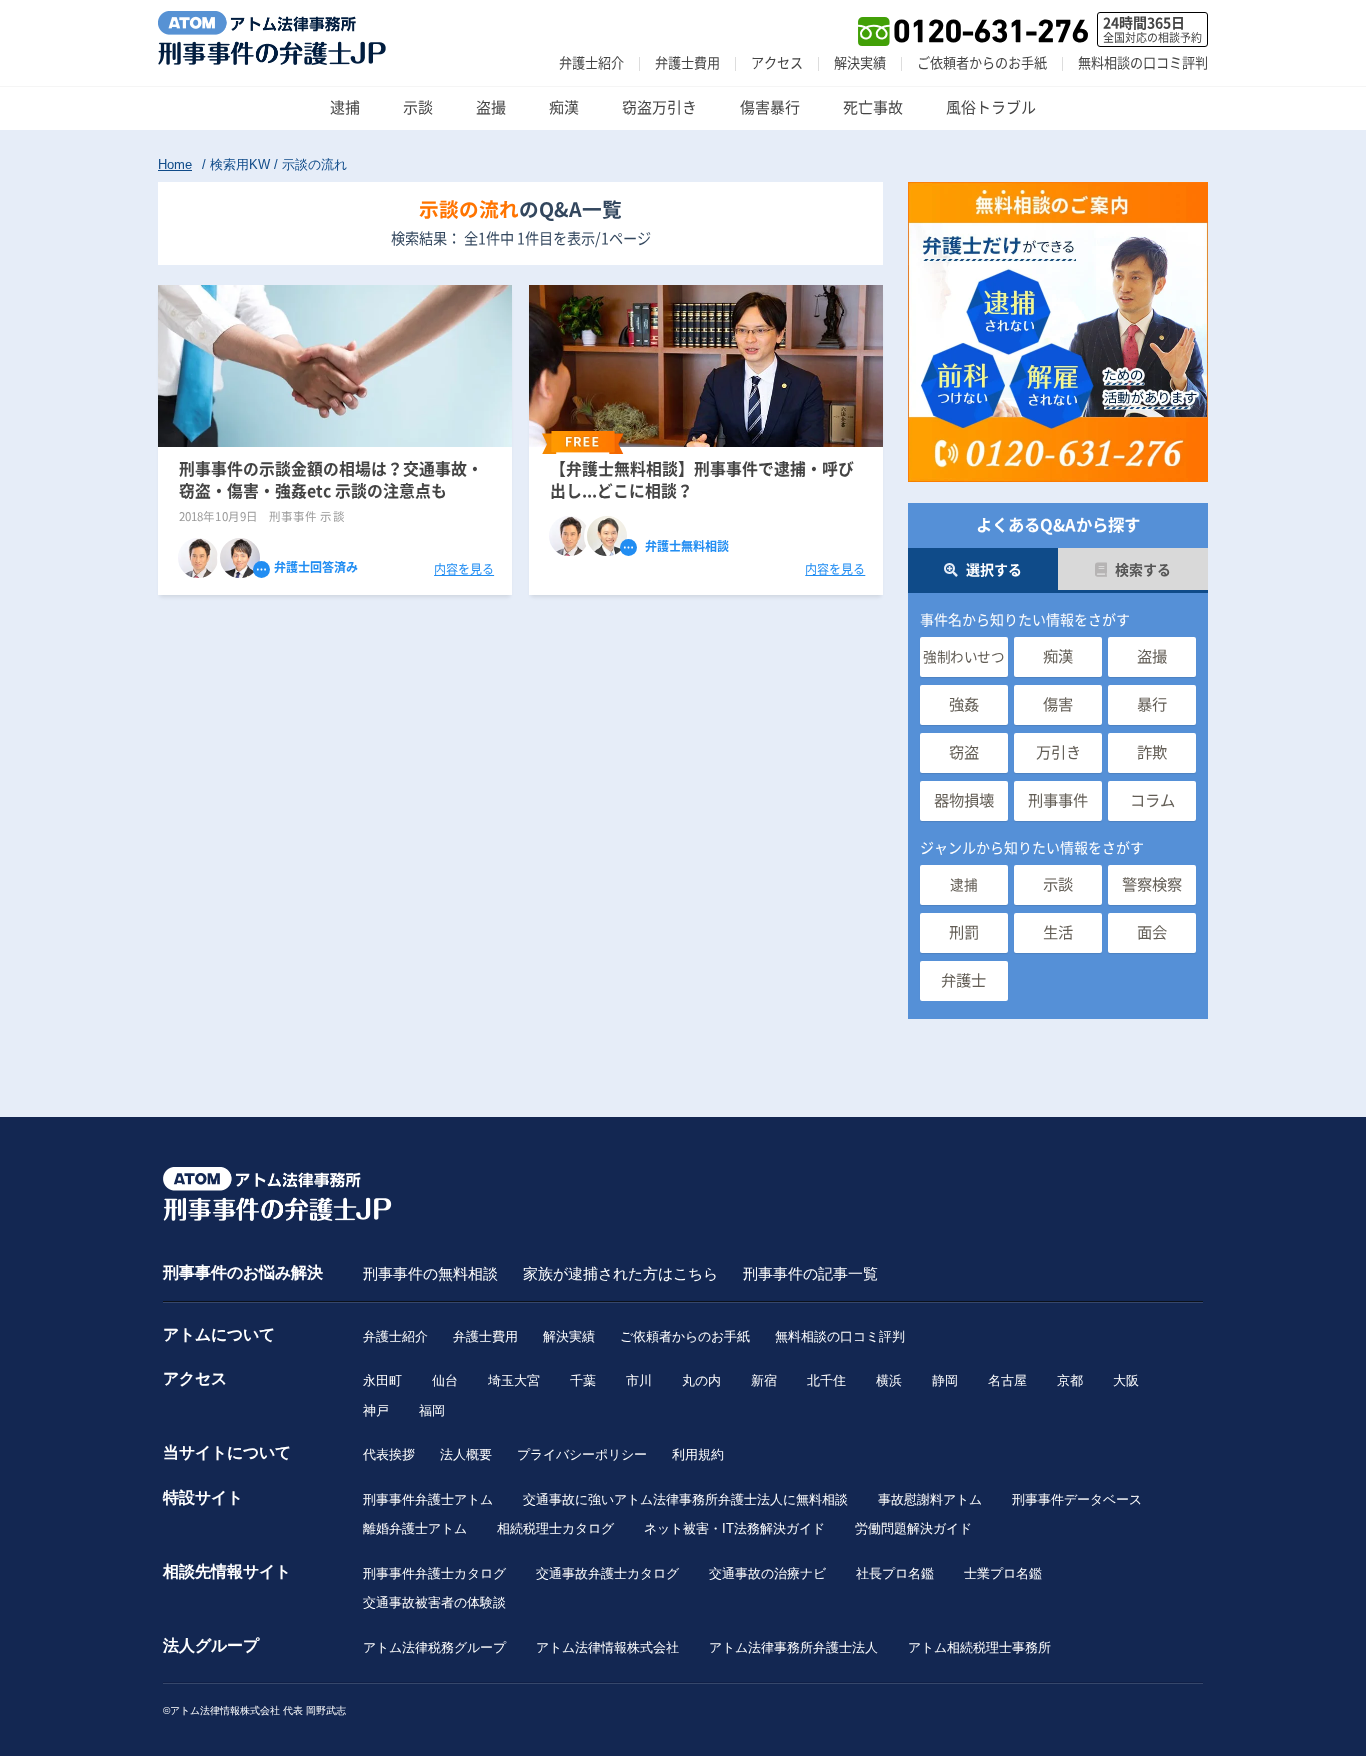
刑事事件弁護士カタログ (434, 1573)
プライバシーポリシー (582, 1454)
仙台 (445, 1380)
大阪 (1126, 1380)
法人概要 (466, 1454)
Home (175, 164)
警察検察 (1152, 884)
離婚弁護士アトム (415, 1528)
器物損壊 (964, 800)
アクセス (777, 63)
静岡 (945, 1380)
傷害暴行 (770, 107)
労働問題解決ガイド (913, 1528)
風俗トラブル (991, 107)
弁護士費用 (687, 63)
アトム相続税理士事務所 (979, 1647)
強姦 (964, 704)
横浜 (889, 1380)
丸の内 (701, 1380)
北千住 (826, 1380)
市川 (639, 1380)
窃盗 (964, 752)
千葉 (583, 1380)
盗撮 (491, 107)
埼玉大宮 (514, 1380)
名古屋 (1007, 1380)
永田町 (382, 1380)
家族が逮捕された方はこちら (620, 1273)
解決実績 (860, 63)
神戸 (376, 1410)
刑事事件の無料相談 (430, 1273)
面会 (1152, 932)
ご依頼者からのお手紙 (982, 63)
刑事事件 (1058, 800)
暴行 (1152, 704)
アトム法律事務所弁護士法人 (793, 1647)
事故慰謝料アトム (930, 1499)
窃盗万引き (659, 107)
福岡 (432, 1410)
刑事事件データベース (1077, 1499)
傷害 (1058, 704)
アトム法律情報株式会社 (607, 1647)
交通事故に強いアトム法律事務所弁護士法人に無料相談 (685, 1499)
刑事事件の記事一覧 (810, 1273)
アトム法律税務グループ (434, 1647)
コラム (1152, 800)
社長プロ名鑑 (895, 1573)
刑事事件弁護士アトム (428, 1499)
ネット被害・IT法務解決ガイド (734, 1528)
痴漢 (564, 107)
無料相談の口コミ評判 (1143, 63)
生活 (1058, 932)
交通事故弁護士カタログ (607, 1573)
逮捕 (345, 107)
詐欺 (1152, 752)
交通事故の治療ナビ (767, 1573)
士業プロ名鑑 (1003, 1573)
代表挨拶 (389, 1454)
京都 (1070, 1380)
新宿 (764, 1380)
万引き (1058, 752)
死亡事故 (873, 107)
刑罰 (964, 932)
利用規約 (698, 1454)
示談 (418, 107)
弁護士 (963, 980)
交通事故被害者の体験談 (434, 1602)
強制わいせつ (963, 657)
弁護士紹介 (591, 63)
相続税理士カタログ (555, 1528)
